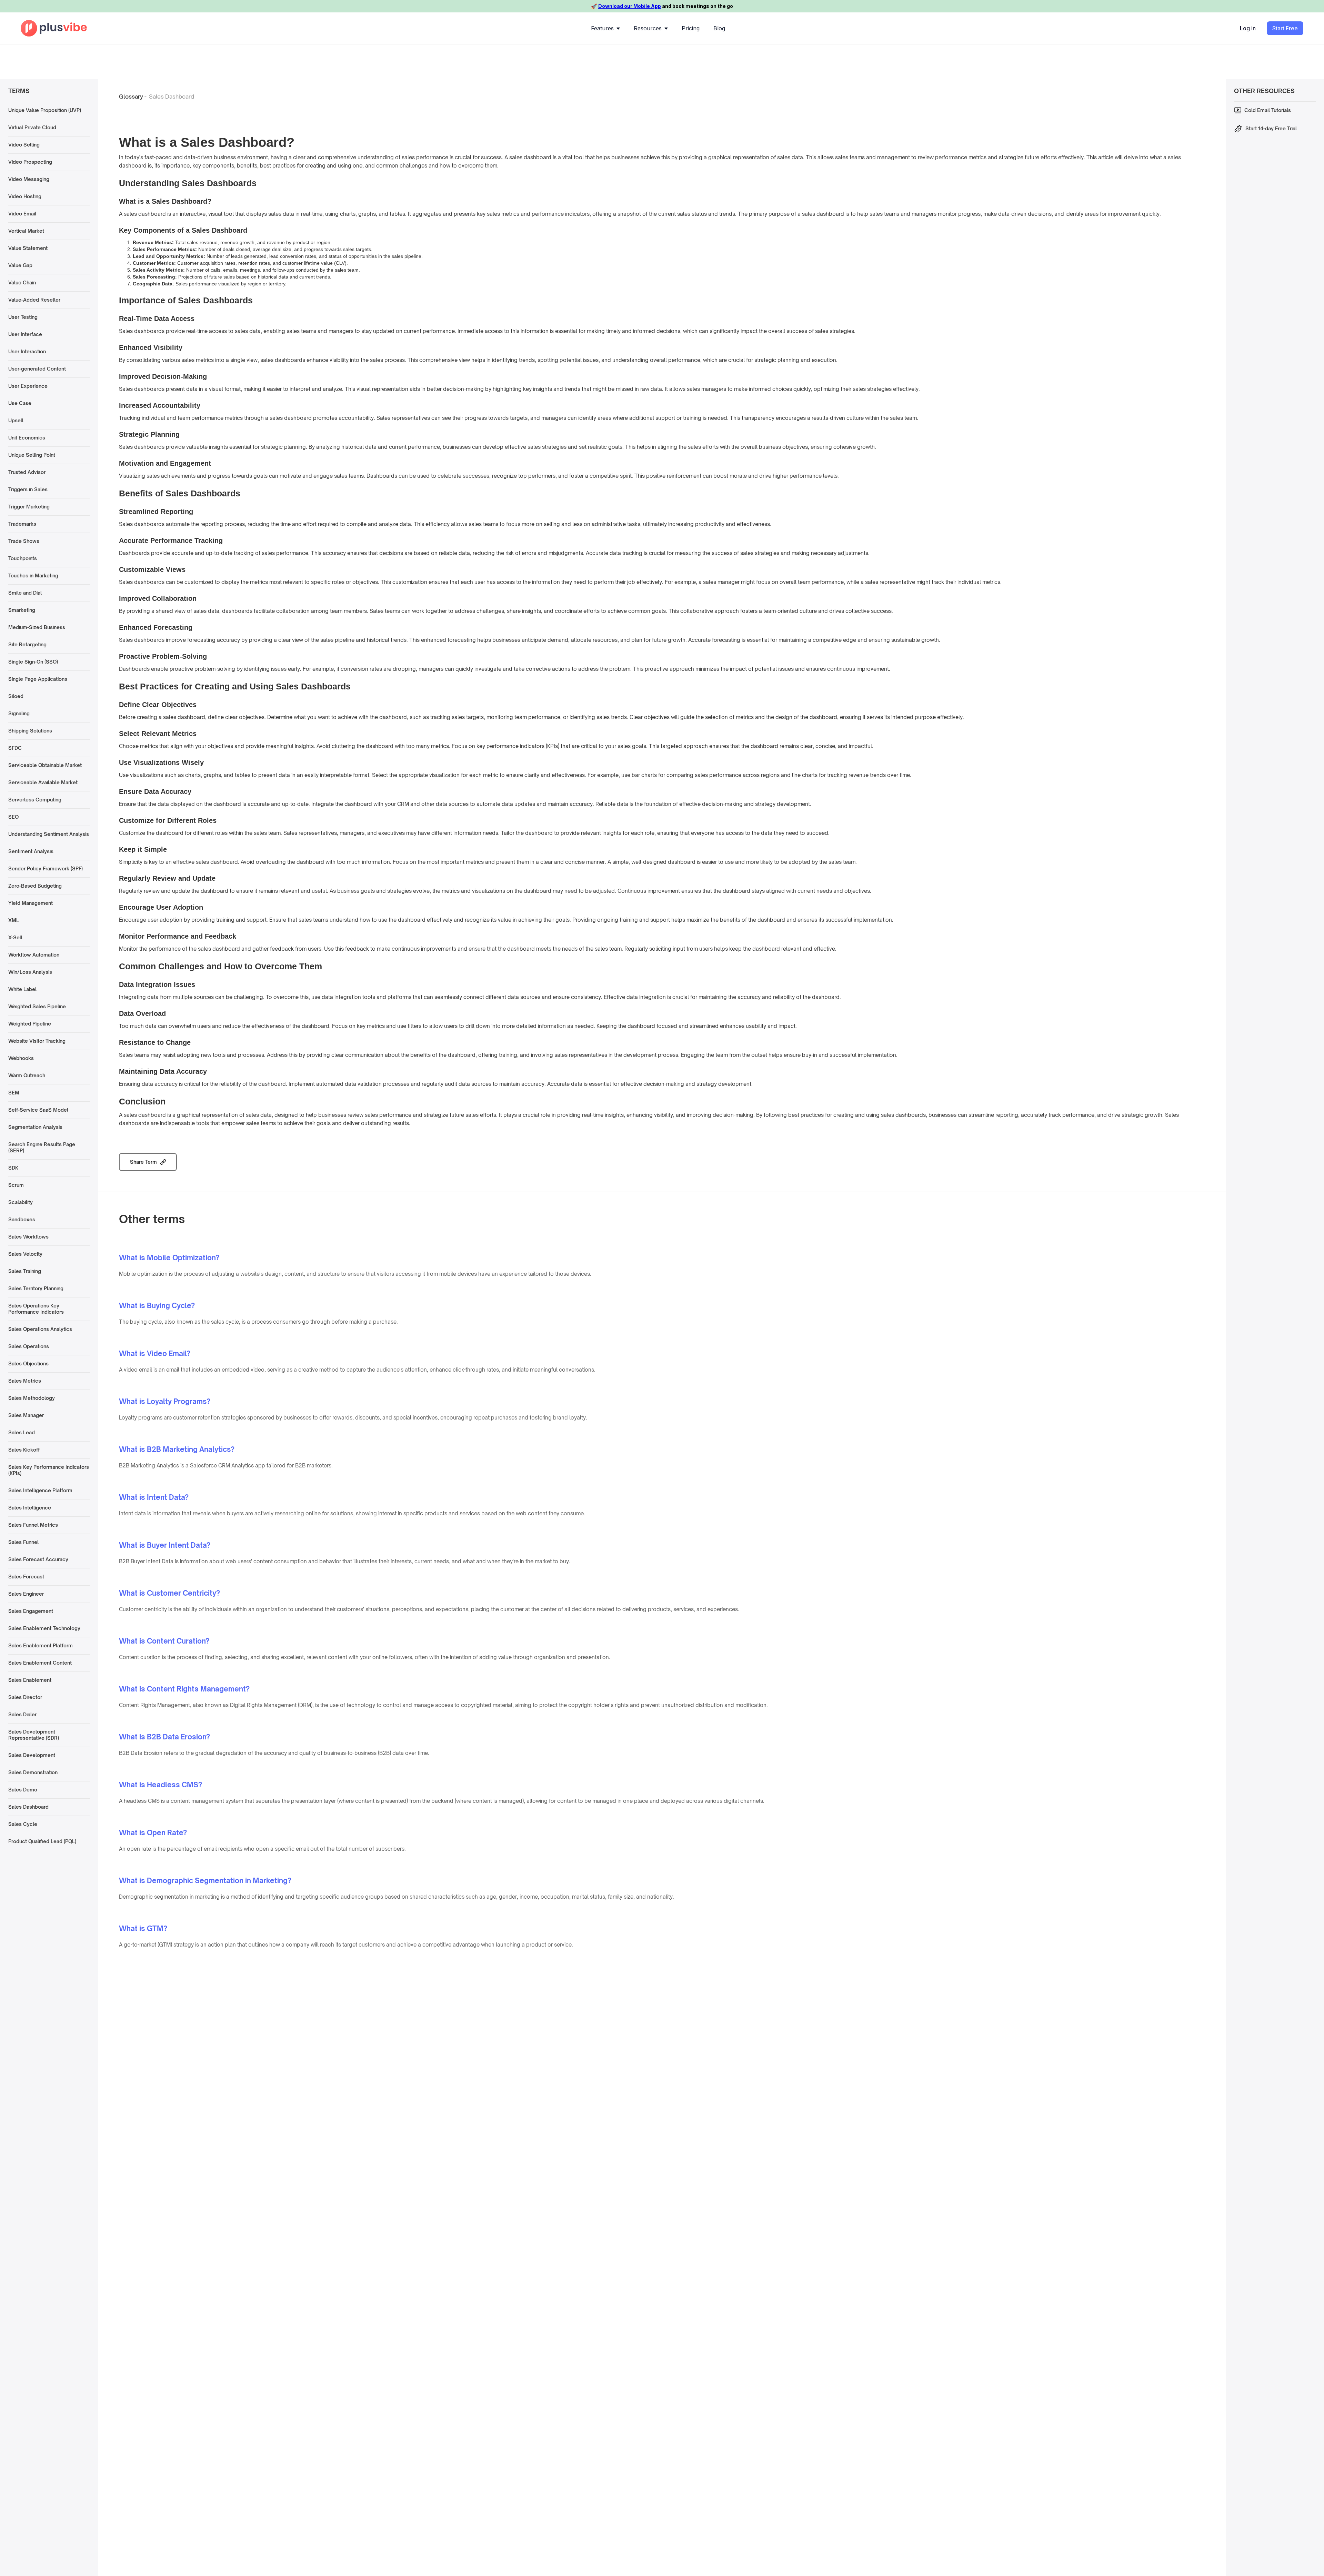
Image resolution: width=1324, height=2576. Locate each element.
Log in (1248, 28)
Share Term (143, 1162)
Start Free (1285, 28)
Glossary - (133, 97)
